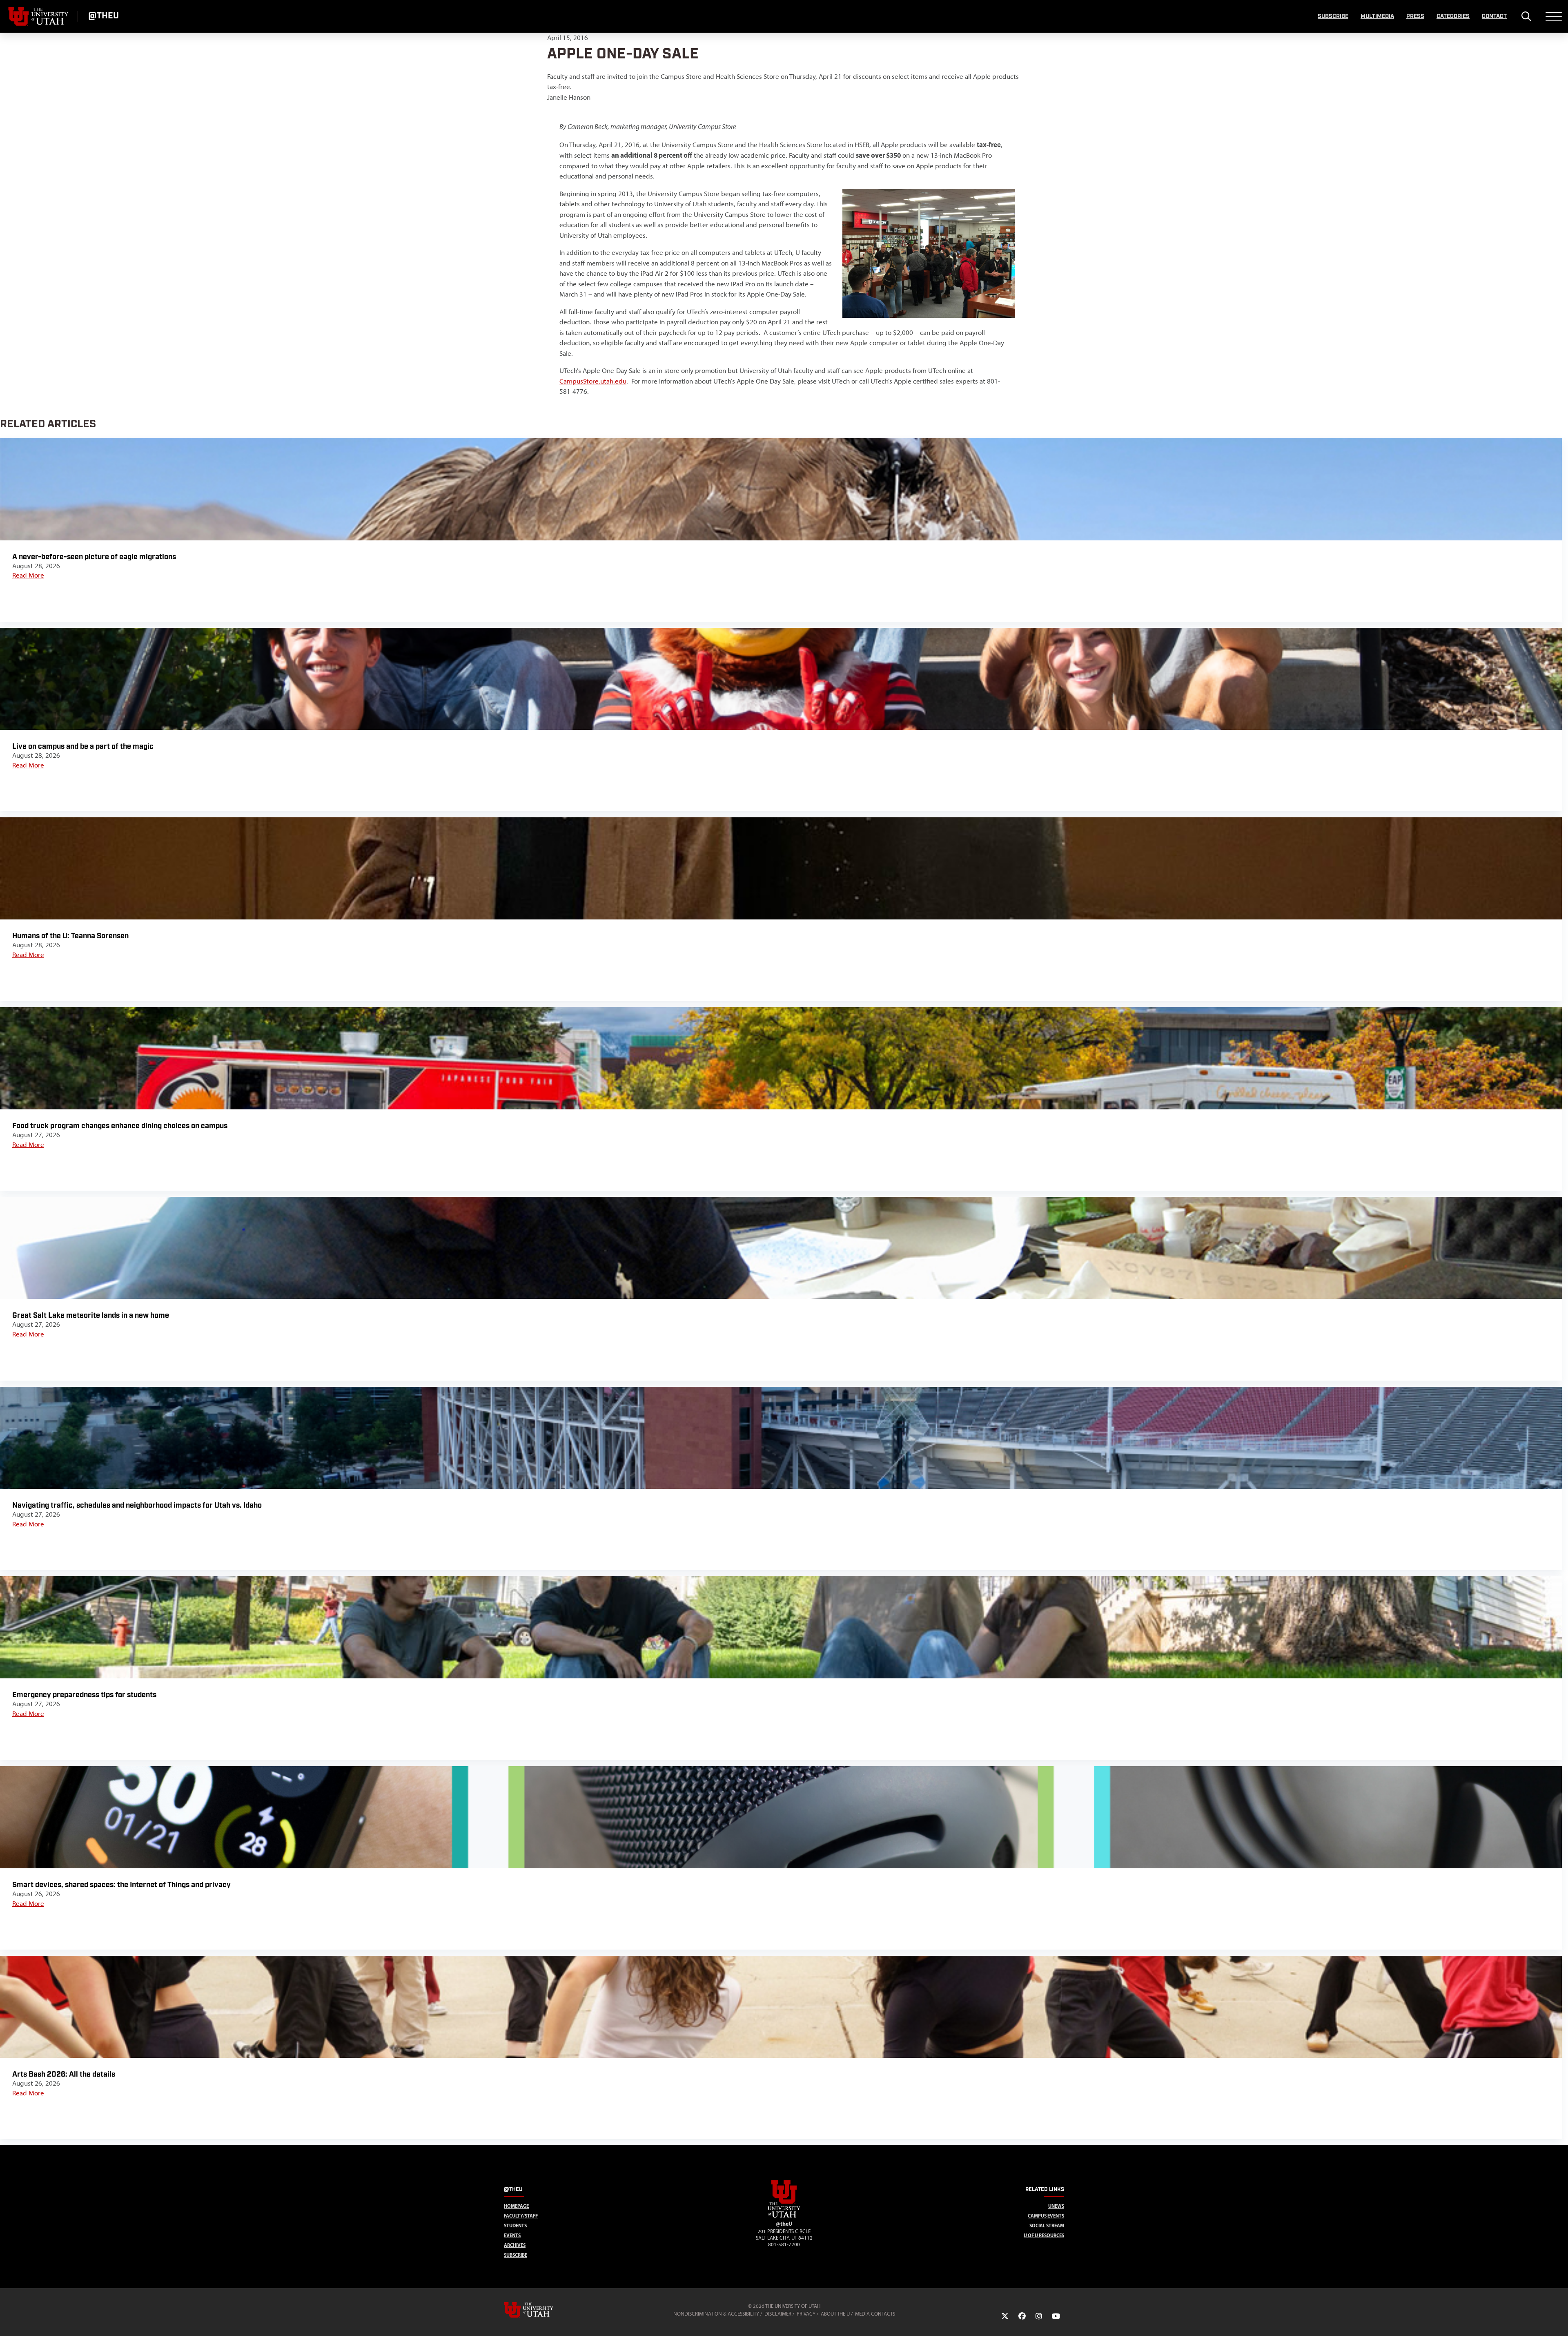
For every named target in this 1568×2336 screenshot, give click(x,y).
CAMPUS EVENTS (1046, 2216)
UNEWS (1056, 2206)
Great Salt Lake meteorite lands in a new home (91, 1315)
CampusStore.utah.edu (593, 381)
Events (512, 2235)
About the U (835, 2314)
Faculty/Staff (521, 2216)
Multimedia (1377, 16)
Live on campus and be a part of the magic (83, 746)
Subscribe (1333, 16)
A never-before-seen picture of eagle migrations (94, 557)
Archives (515, 2245)
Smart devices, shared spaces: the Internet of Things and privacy (121, 1885)
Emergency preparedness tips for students (84, 1695)
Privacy (806, 2314)
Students (515, 2226)
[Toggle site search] (1526, 16)
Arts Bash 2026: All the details (64, 2074)
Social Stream (1047, 2226)
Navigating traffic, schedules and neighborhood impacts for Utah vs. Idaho (137, 1505)
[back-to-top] (1558, 2320)
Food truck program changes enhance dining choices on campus (120, 1126)
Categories (1453, 16)
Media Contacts (875, 2314)
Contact (1494, 16)
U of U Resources (1044, 2235)
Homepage (516, 2206)
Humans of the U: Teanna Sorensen (70, 936)
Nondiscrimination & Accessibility (716, 2314)
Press (1415, 16)
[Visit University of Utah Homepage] (39, 16)
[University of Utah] (540, 2310)
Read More (28, 575)
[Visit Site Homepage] (784, 2216)
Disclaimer (778, 2314)
